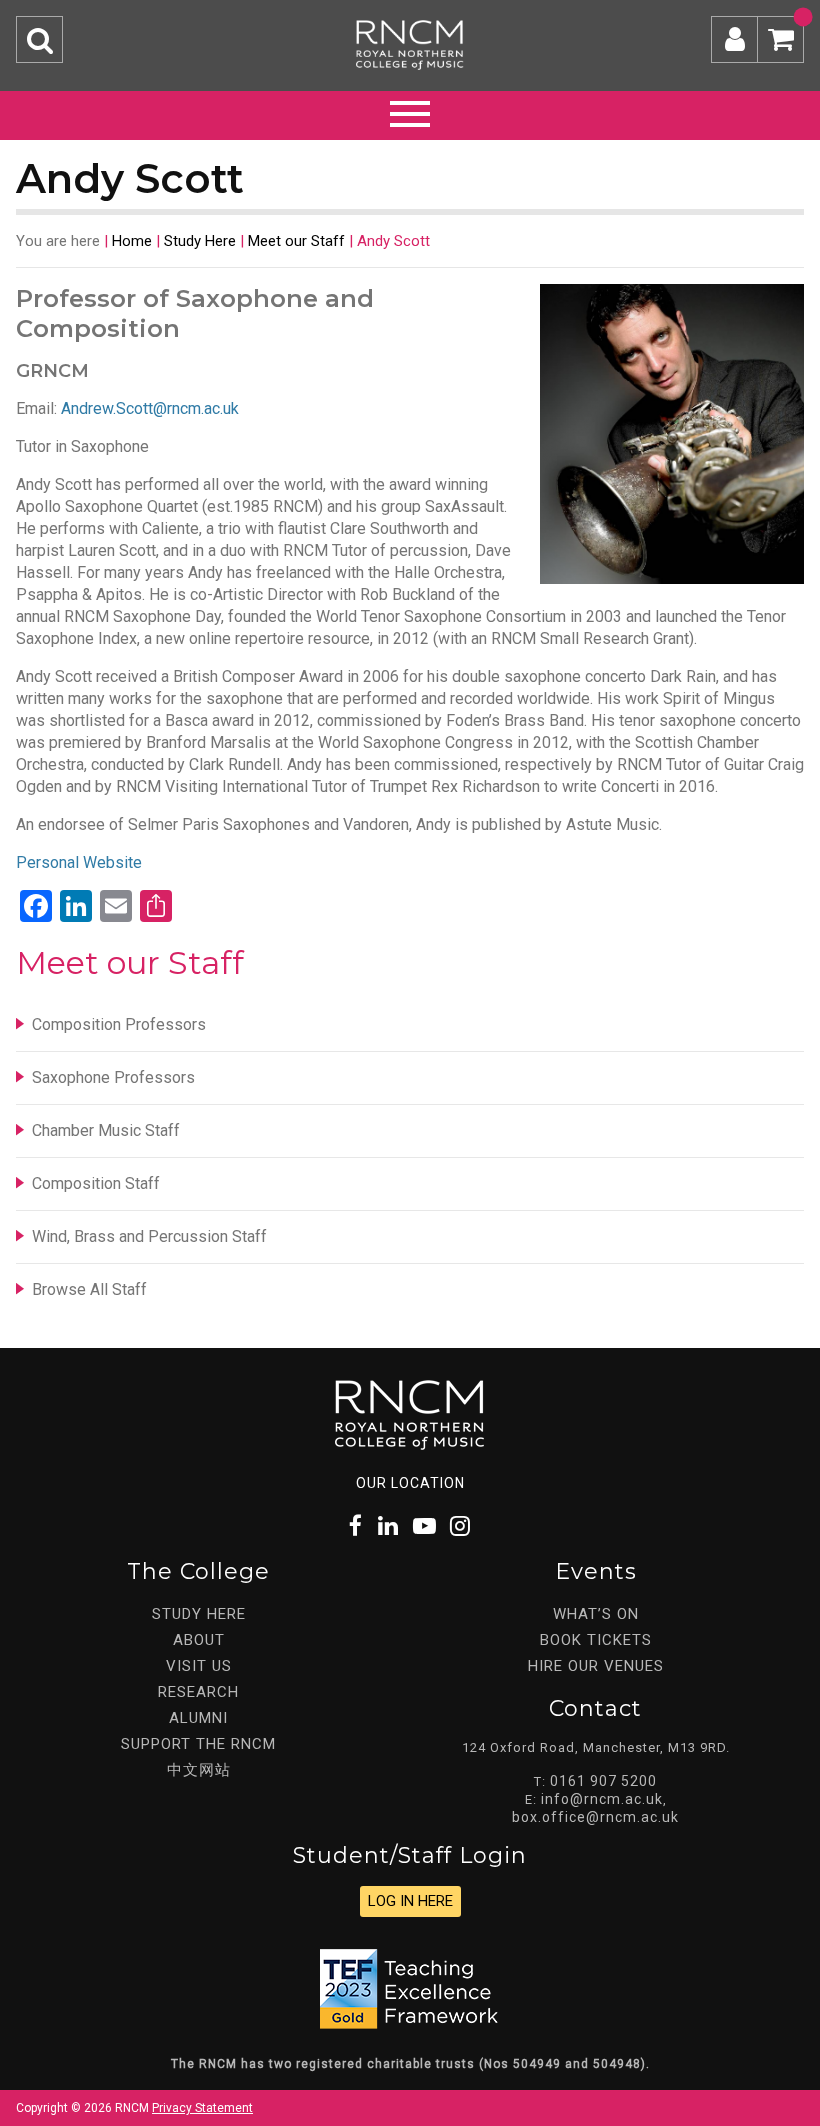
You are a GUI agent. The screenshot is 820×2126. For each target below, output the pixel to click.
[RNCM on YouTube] (425, 1526)
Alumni (198, 1718)
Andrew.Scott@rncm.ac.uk (150, 408)
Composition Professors (119, 1024)
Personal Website (79, 862)
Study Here (200, 241)
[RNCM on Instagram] (461, 1526)
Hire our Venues (596, 1666)
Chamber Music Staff (106, 1130)
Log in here (410, 1901)
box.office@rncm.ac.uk (595, 1817)
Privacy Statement (202, 2108)
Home (132, 241)
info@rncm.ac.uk (602, 1799)
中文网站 (199, 1770)
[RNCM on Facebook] (356, 1526)
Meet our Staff (296, 241)
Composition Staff (96, 1183)
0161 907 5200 (603, 1781)
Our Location (410, 1483)
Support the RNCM (198, 1744)
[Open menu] (410, 111)
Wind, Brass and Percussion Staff (149, 1236)
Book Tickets (596, 1640)
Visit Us (199, 1666)
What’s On (596, 1614)
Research (198, 1692)
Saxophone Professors (113, 1077)
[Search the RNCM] (39, 39)
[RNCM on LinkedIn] (389, 1526)
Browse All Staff (89, 1289)
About (199, 1640)
